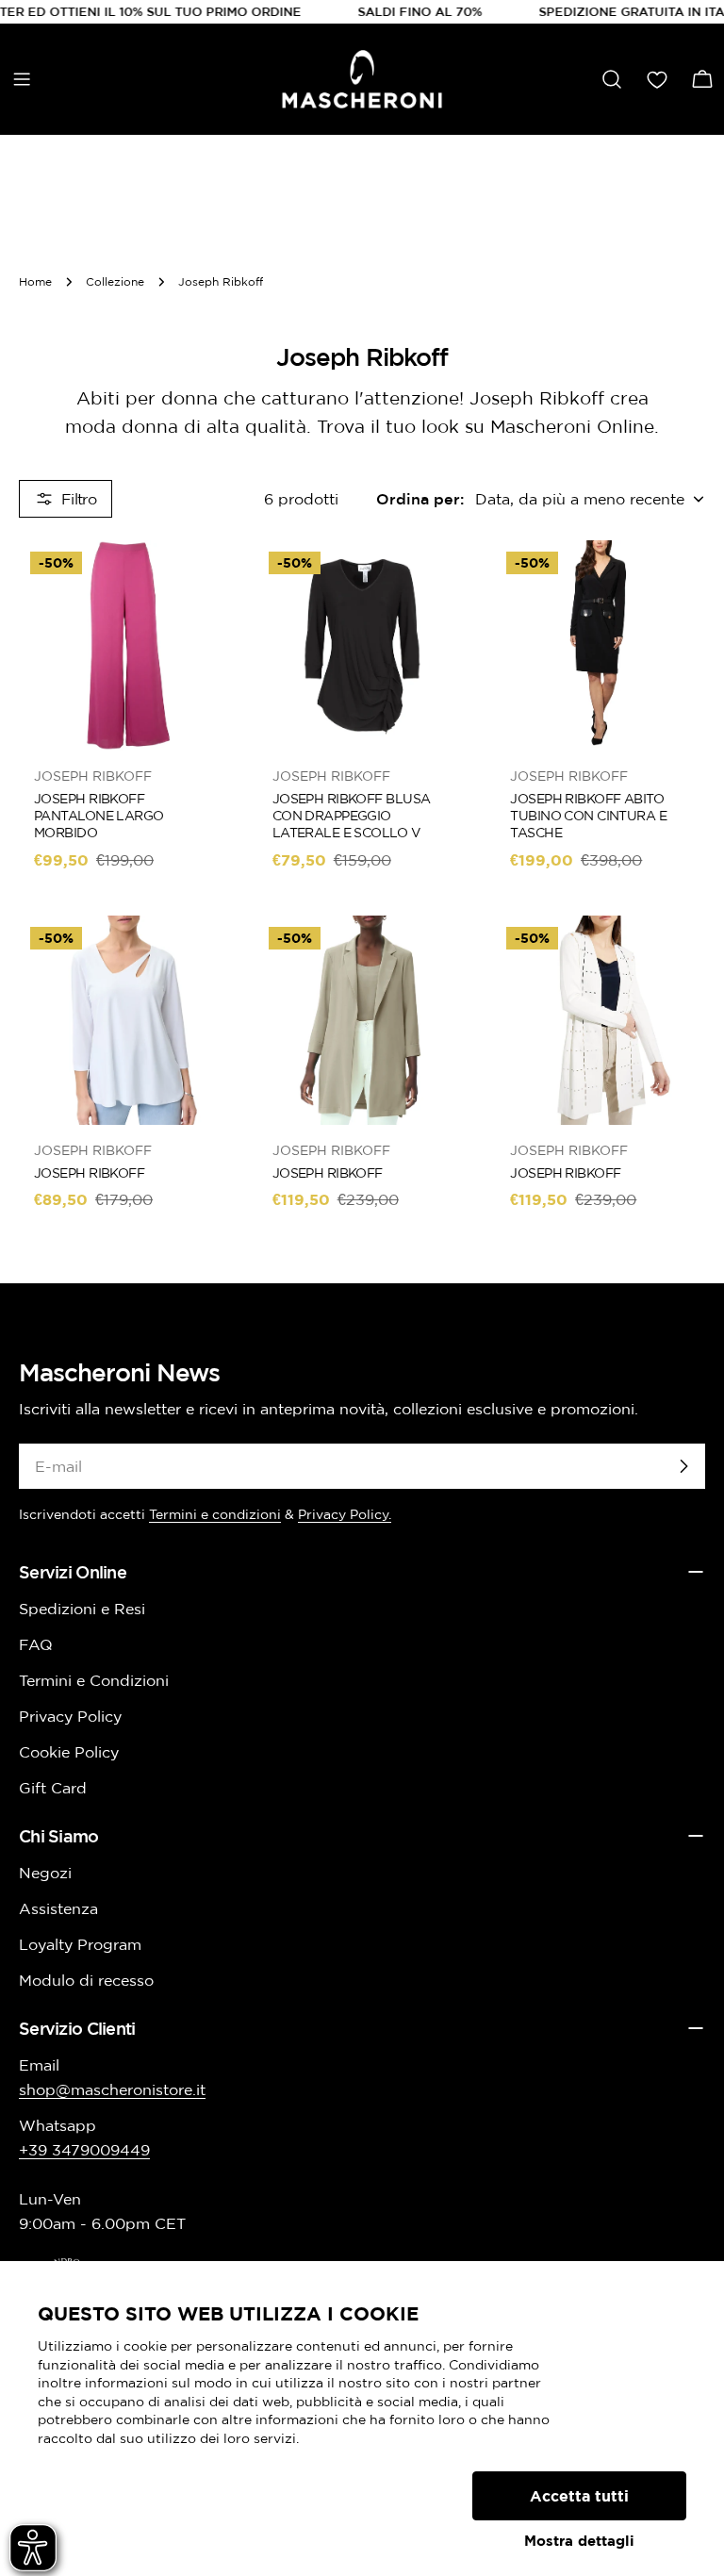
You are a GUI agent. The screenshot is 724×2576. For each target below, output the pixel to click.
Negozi (45, 1873)
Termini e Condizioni (94, 1680)
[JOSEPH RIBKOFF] (124, 1021)
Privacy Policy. (345, 1514)
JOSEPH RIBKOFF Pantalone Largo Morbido (99, 816)
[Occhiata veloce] (202, 582)
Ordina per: (420, 499)
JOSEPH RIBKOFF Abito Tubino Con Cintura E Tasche (588, 816)
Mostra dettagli (579, 2541)
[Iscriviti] (683, 1466)
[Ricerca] (612, 79)
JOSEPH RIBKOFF (89, 1173)
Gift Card (53, 1788)
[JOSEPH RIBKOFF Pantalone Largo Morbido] (124, 645)
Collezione (115, 281)
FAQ (36, 1644)
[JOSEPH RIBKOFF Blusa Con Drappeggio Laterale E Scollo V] (362, 645)
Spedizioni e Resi (82, 1609)
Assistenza (58, 1908)
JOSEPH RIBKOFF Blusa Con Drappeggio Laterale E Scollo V (352, 816)
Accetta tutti (579, 2496)
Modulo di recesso (86, 1980)
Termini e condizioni (215, 1514)
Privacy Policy (70, 1716)
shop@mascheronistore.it (112, 2089)
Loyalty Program (80, 1944)
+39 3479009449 (84, 2150)
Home (35, 281)
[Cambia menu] (22, 79)
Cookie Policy (69, 1752)
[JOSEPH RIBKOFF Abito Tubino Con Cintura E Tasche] (600, 645)
